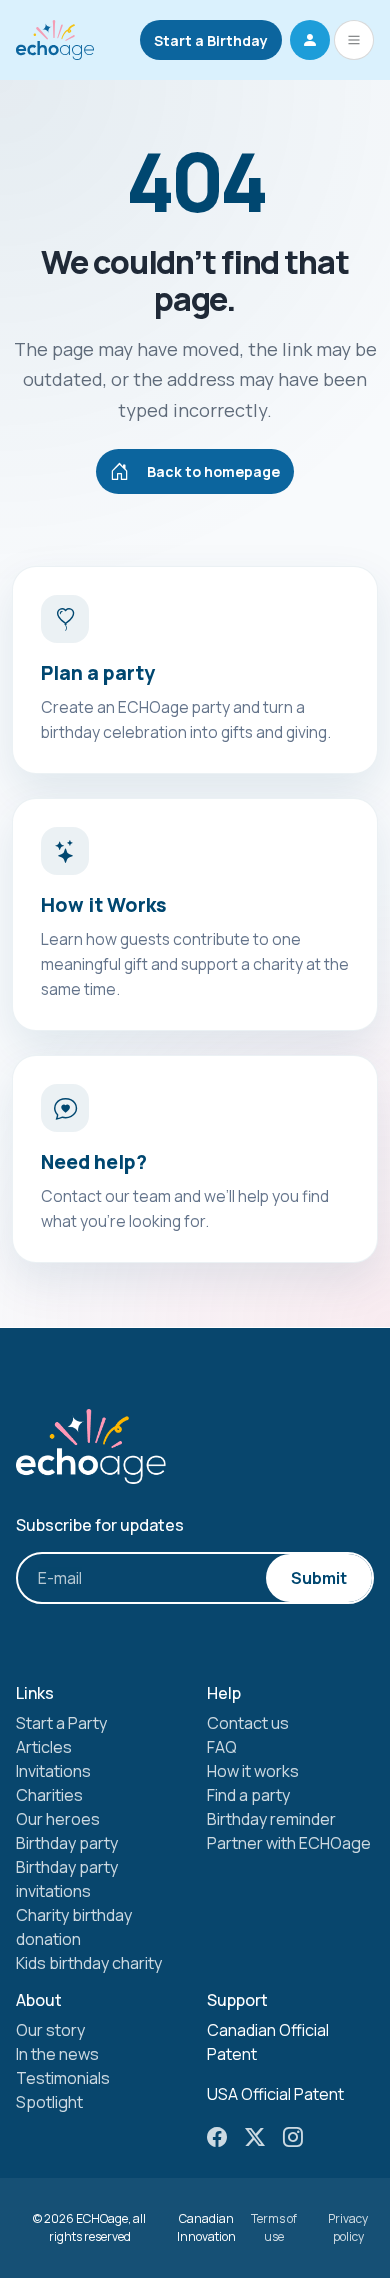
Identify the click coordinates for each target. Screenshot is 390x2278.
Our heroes (58, 1819)
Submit (319, 1578)
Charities (49, 1795)
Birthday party (67, 1843)
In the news (57, 2054)
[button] (310, 40)
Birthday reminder (271, 1819)
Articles (44, 1747)
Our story (50, 2030)
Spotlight (49, 2102)
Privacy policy (348, 2227)
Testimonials (63, 2078)
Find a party (248, 1795)
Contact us (248, 1723)
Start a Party (61, 1723)
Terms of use (274, 2227)
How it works (253, 1771)
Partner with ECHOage (289, 1843)
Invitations (53, 1771)
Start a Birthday (211, 40)
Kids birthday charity (89, 1963)
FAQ (222, 1747)
